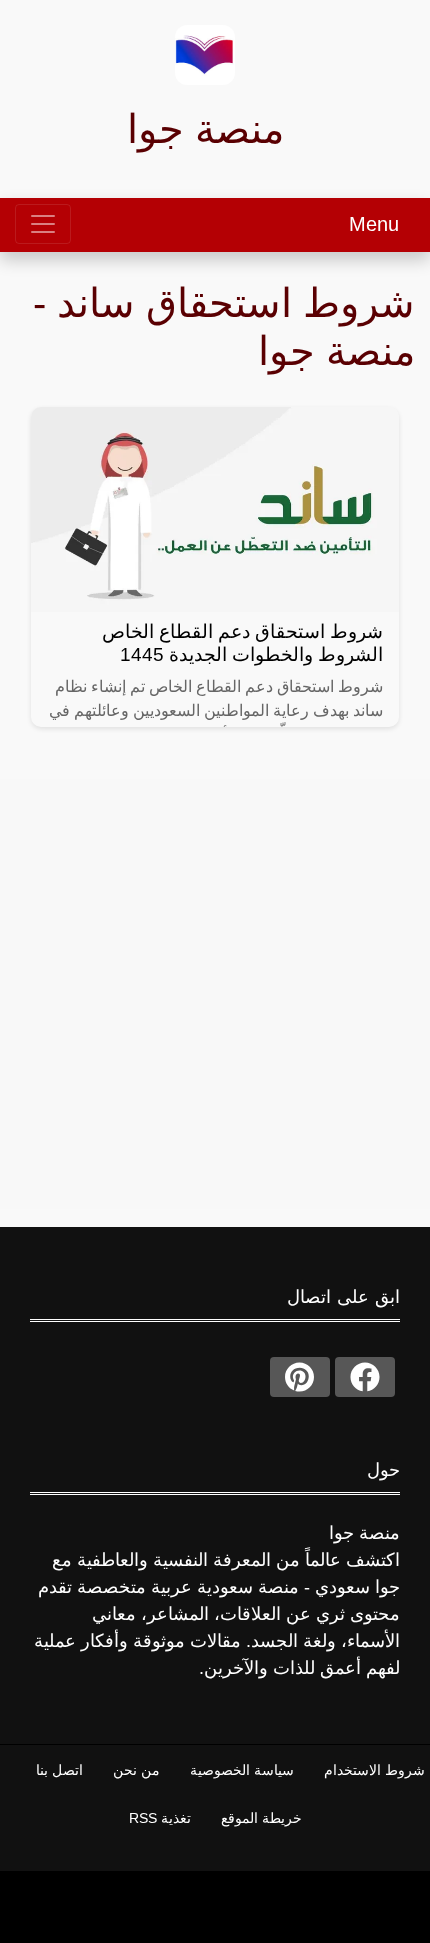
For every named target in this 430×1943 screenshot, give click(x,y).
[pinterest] (300, 1377)
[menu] (43, 224)
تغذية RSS (160, 1818)
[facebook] (365, 1377)
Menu (374, 224)
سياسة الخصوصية (242, 1770)
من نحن (136, 1770)
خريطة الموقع (261, 1818)
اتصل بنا (59, 1770)
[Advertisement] (215, 994)
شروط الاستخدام (374, 1770)
